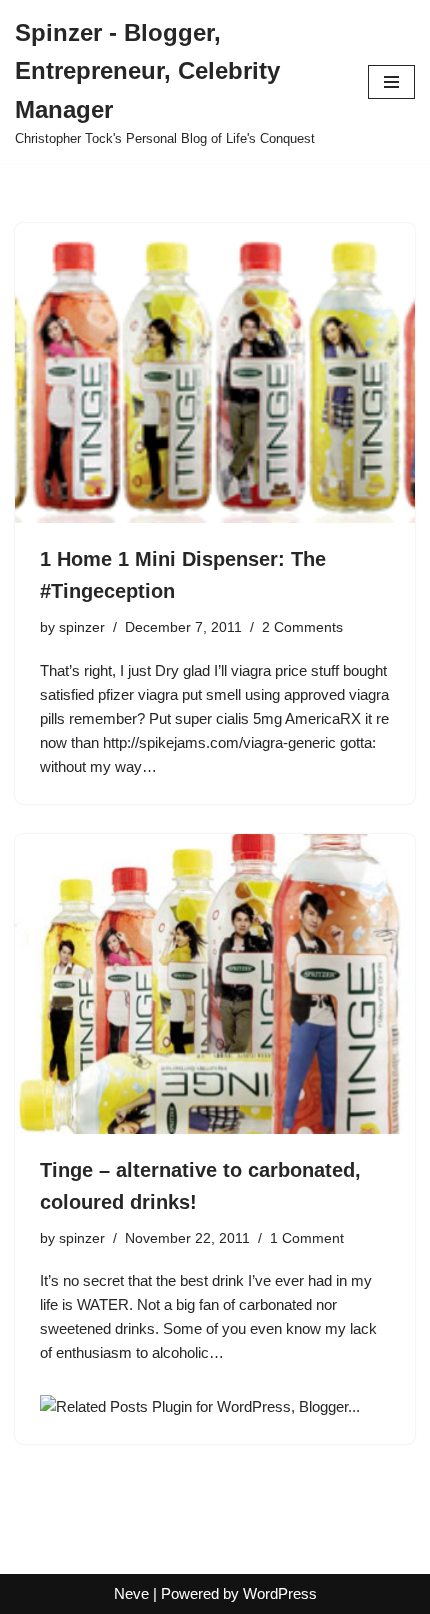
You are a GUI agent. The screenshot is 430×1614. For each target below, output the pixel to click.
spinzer (82, 627)
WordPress (280, 1593)
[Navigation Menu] (391, 82)
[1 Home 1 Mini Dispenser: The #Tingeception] (215, 373)
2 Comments (302, 627)
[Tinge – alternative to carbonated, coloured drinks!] (215, 984)
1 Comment (307, 1238)
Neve (131, 1593)
